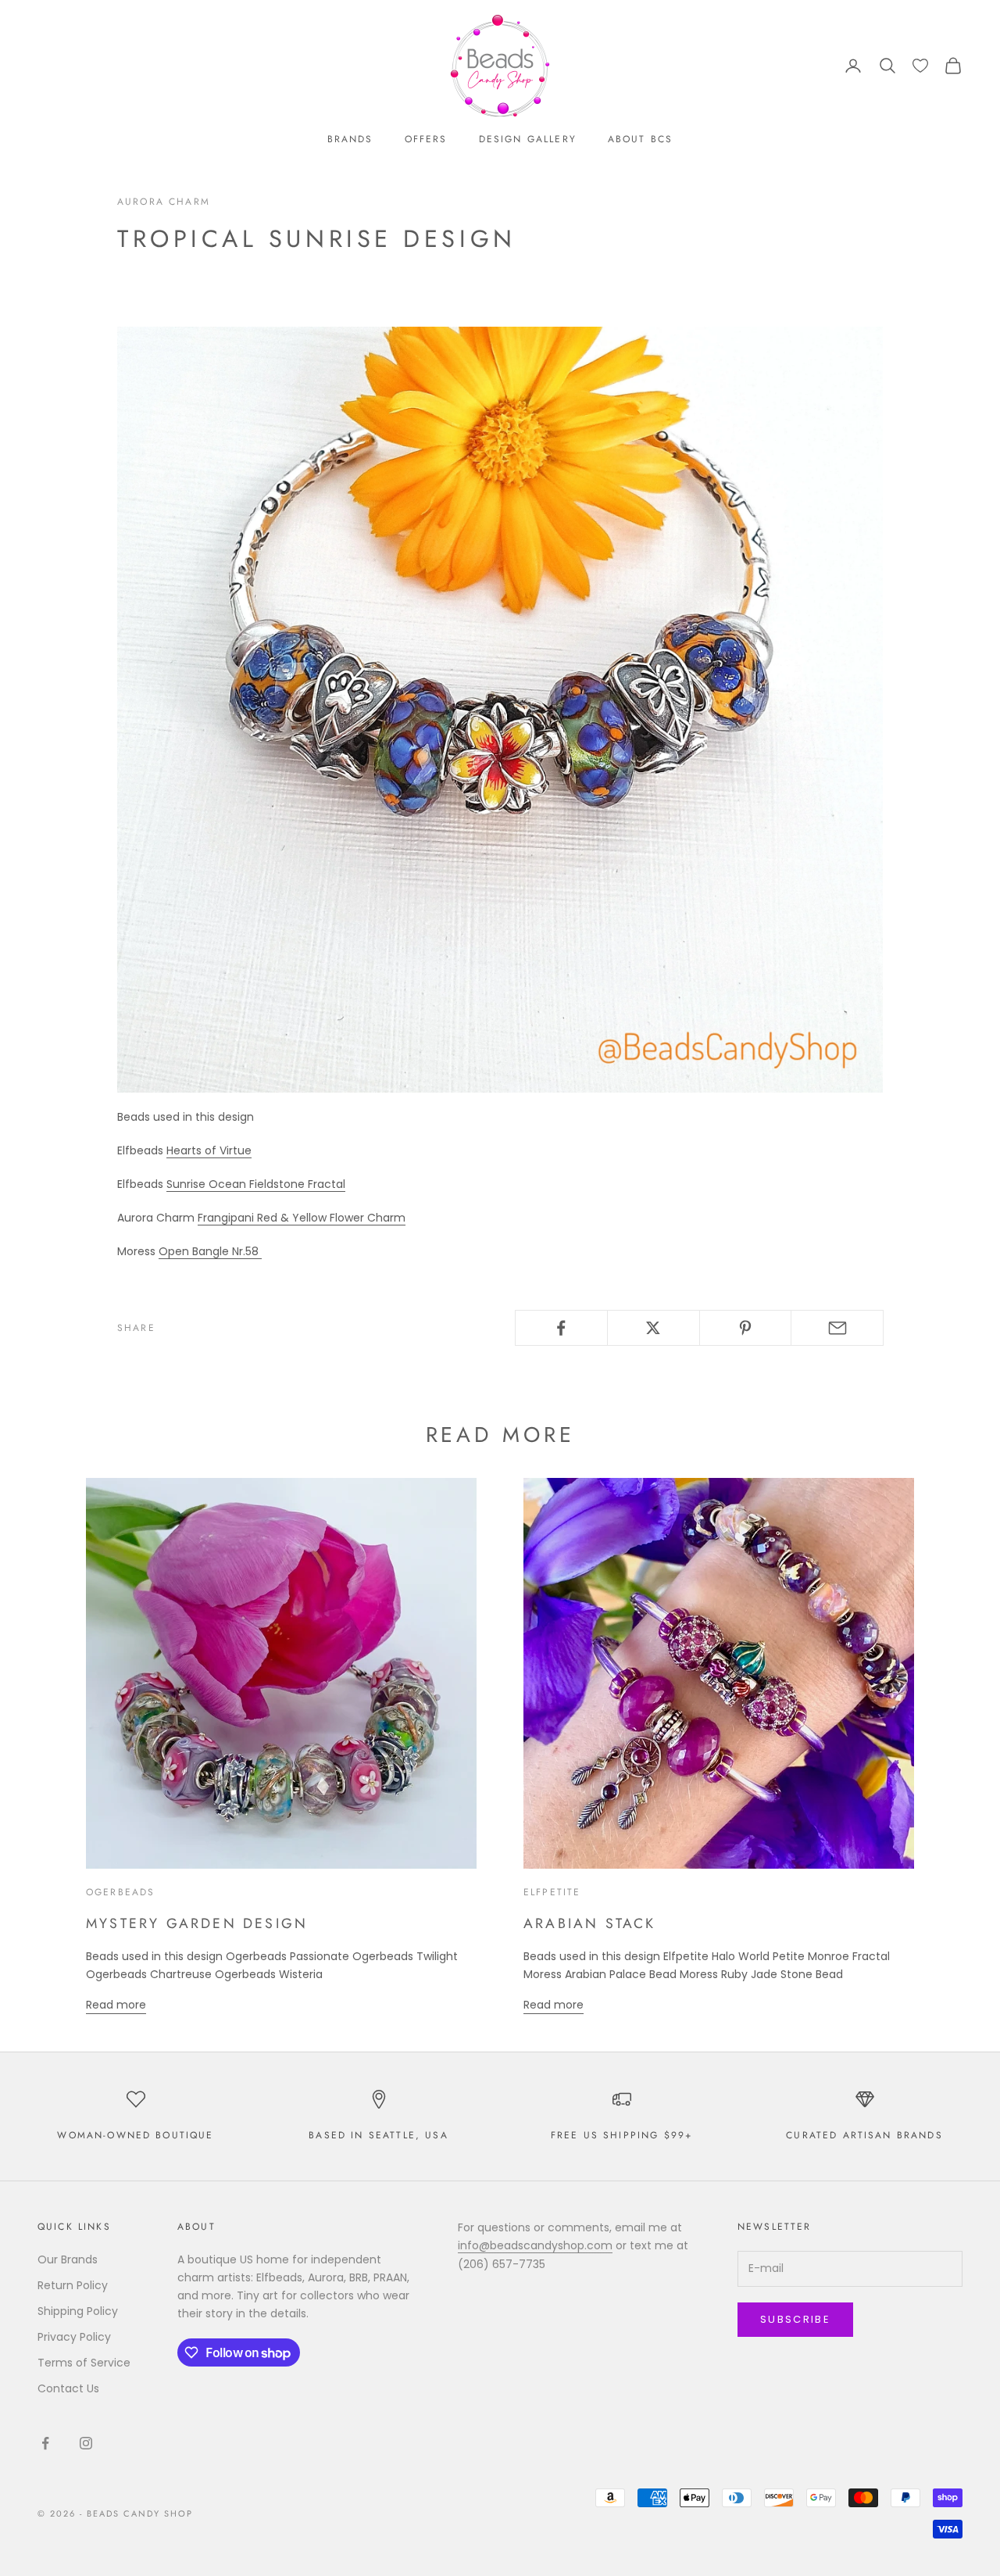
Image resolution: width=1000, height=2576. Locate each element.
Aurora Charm (164, 202)
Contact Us (68, 2388)
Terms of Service (84, 2363)
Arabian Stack (590, 1923)
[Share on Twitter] (654, 1328)
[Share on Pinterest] (746, 1328)
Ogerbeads (120, 1892)
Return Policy (73, 2285)
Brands (350, 139)
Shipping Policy (78, 2311)
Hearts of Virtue (209, 1150)
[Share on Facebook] (561, 1328)
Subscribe (795, 2319)
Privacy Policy (74, 2337)
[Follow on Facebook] (45, 2443)
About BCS (640, 139)
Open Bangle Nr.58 (210, 1251)
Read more (116, 2005)
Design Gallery (528, 139)
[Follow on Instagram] (86, 2443)
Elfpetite (552, 1892)
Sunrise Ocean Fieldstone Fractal (256, 1184)
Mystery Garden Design (197, 1923)
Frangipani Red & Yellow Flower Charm (302, 1218)
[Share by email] (837, 1328)
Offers (426, 139)
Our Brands (68, 2259)
